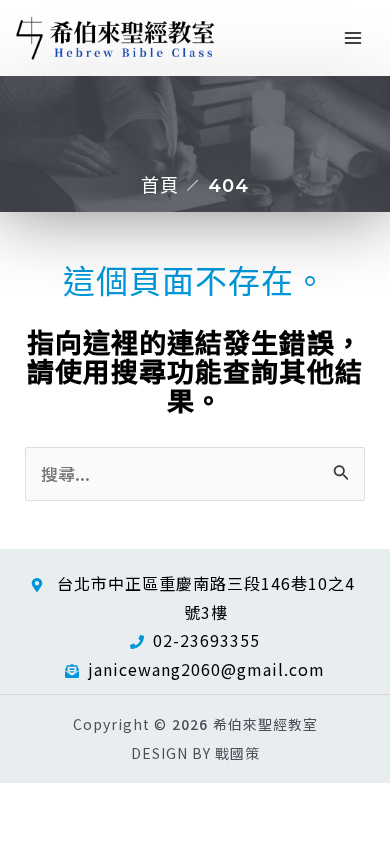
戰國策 (237, 753)
